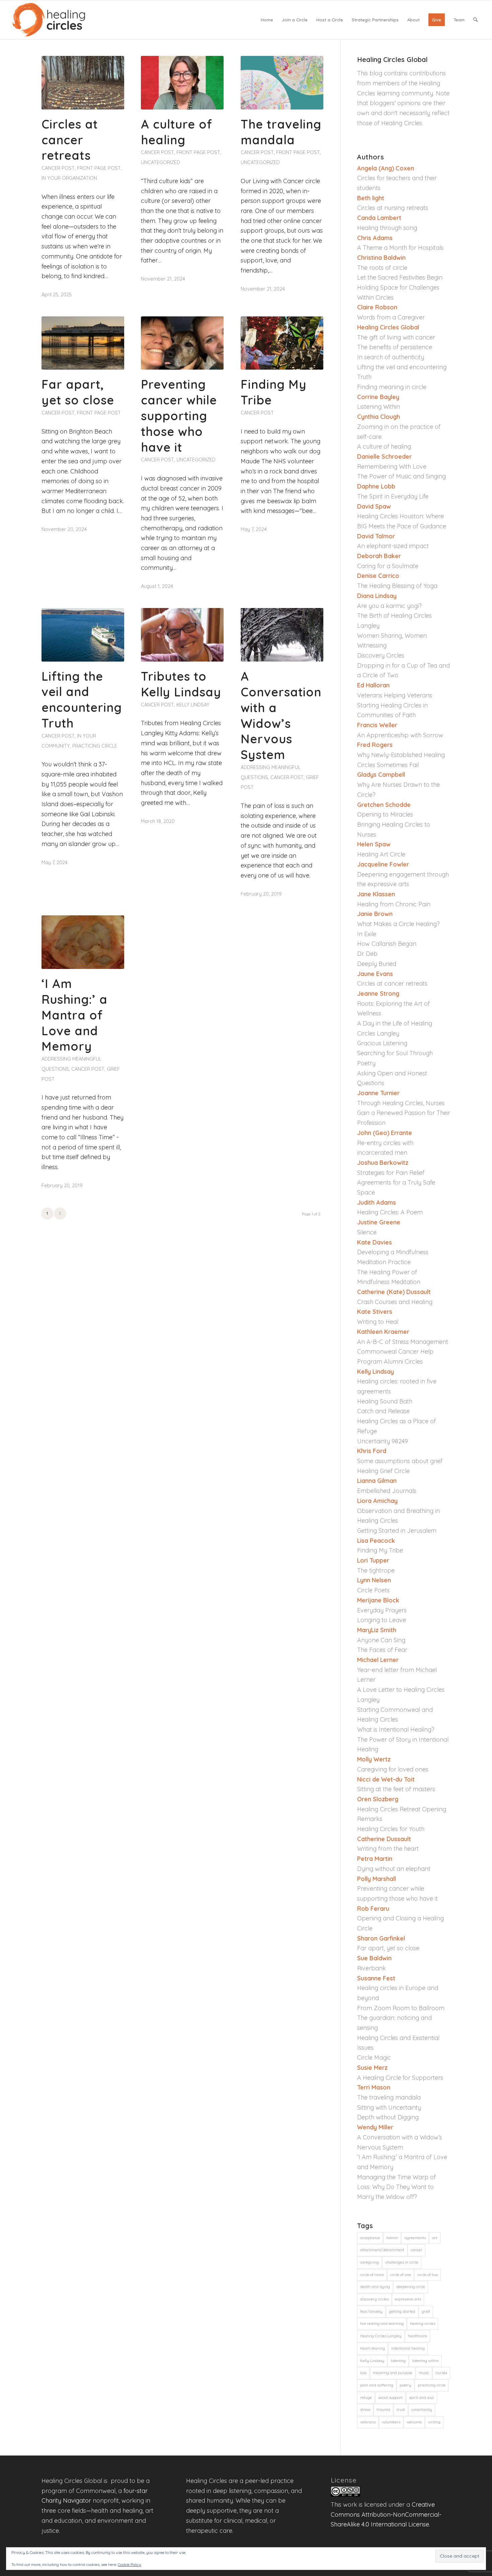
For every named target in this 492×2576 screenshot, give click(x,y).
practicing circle (432, 2385)
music (424, 2373)
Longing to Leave (382, 1620)
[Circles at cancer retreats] (83, 83)
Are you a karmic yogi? (389, 606)
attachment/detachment (382, 2250)
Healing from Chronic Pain (394, 904)
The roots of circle (382, 268)
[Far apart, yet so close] (83, 343)
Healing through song (387, 228)
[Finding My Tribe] (282, 343)
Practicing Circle (95, 746)
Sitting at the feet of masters (396, 1789)
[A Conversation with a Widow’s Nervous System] (282, 635)
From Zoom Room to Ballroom (401, 2008)
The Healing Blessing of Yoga (397, 586)
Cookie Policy (130, 2564)
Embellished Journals (387, 1491)
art (435, 2238)
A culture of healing (177, 132)
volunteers (391, 2422)
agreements (415, 2238)
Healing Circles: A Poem (390, 1212)
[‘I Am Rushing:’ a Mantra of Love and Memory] (83, 942)
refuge (366, 2398)
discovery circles (374, 2299)
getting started (402, 2312)
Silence (367, 1232)
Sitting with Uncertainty (389, 2107)
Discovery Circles (381, 655)
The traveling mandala (281, 132)
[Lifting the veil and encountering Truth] (83, 635)
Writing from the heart (388, 1849)
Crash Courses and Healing (395, 1302)
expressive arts (408, 2299)
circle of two (428, 2275)
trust (401, 2410)
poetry (405, 2385)
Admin (392, 2238)
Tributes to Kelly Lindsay (181, 684)
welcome (414, 2422)
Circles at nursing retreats (393, 208)
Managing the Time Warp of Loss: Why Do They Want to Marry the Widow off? (396, 2187)
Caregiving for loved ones (393, 1769)
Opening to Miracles (385, 814)
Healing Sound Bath (385, 1401)
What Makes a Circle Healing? (398, 924)
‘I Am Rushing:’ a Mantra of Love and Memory (74, 1015)
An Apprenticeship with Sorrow (400, 735)
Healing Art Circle (381, 854)
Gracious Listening (382, 1043)
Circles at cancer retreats (70, 140)
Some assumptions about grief (400, 1461)
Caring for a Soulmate (388, 566)
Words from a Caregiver (392, 317)
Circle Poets (373, 1590)
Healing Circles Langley (381, 2336)
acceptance (370, 2238)
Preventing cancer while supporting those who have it (179, 415)
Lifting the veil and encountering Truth (82, 700)
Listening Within (379, 407)
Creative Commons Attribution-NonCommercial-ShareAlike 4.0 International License (386, 2514)
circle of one (401, 2275)
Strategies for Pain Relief (391, 1173)
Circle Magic (374, 2058)
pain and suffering (377, 2385)
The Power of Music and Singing (401, 476)
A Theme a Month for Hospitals (400, 248)
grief (426, 2312)
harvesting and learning (382, 2324)
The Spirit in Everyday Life (393, 496)
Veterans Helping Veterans (395, 695)
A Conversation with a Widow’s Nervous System (281, 715)
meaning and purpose (393, 2373)
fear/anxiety (371, 2312)
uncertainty (422, 2410)
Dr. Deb (367, 954)
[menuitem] (267, 20)
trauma (383, 2410)
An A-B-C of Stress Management (403, 1342)
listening (398, 2361)
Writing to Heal (378, 1322)
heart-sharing (373, 2348)
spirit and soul (422, 2398)
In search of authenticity (391, 357)
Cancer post (58, 168)
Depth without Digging (388, 2117)
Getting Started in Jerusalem (397, 1531)
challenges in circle (402, 2262)
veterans (368, 2422)
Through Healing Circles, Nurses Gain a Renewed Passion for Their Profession (404, 1113)
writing (434, 2422)
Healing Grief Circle (383, 1471)
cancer (417, 2250)
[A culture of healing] (182, 83)
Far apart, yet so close (78, 392)
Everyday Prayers (382, 1610)
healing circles (423, 2324)
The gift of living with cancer (396, 337)
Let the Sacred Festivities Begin (400, 277)
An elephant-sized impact (393, 546)
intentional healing (408, 2348)
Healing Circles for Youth (391, 1829)
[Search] (475, 20)
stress (365, 2410)
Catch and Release (383, 1411)
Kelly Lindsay (193, 705)
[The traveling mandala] (282, 83)
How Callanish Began (387, 944)
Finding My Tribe (380, 1550)
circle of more (372, 2275)
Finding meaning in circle (392, 387)
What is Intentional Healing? (396, 1729)
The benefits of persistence (395, 347)
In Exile (367, 934)
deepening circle (411, 2287)
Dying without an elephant (394, 1869)
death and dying (375, 2287)
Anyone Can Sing (381, 1640)
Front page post (99, 168)
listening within (425, 2361)
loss (363, 2373)
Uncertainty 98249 (383, 1441)
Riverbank (372, 1968)
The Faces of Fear (382, 1650)
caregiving (370, 2262)
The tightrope (376, 1570)
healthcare (418, 2336)
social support (390, 2398)
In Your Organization (69, 178)
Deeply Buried (377, 964)
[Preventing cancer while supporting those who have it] (182, 343)
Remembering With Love (392, 467)
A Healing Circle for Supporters (400, 2078)
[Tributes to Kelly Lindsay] (182, 635)
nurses (441, 2373)
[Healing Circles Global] (49, 20)
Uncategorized (160, 162)
